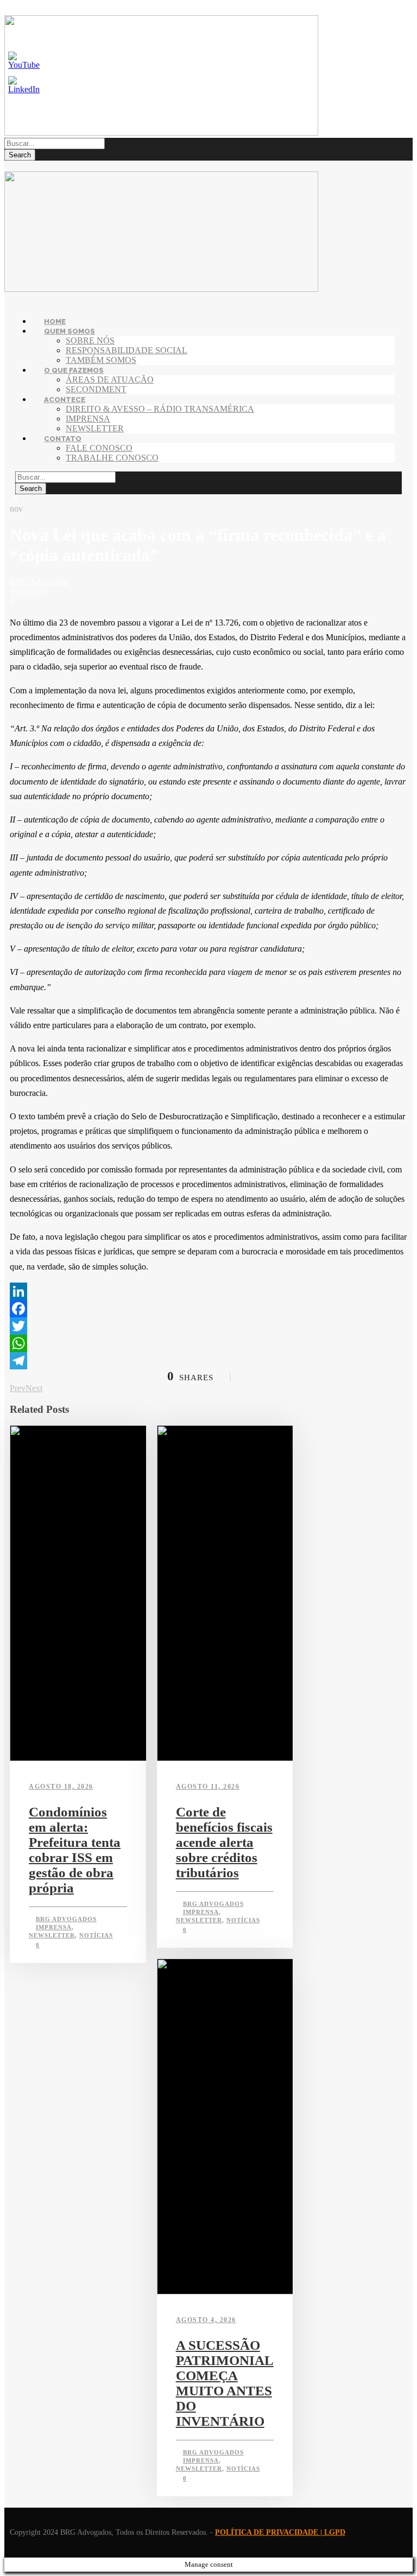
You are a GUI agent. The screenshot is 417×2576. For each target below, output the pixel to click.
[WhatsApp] (208, 1343)
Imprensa (54, 1927)
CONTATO (63, 439)
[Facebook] (208, 1309)
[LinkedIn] (208, 1291)
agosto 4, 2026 (206, 2320)
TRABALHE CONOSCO (112, 458)
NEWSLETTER (95, 428)
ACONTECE (65, 400)
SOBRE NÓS (90, 340)
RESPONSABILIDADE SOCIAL (127, 350)
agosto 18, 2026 (61, 1787)
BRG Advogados (40, 582)
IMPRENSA (88, 419)
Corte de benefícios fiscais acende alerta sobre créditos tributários (224, 1842)
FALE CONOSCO (99, 448)
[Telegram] (208, 1361)
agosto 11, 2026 (208, 1787)
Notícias (96, 1935)
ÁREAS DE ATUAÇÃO (110, 380)
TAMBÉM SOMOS (101, 360)
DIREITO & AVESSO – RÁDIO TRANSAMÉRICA (160, 409)
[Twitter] (208, 1326)
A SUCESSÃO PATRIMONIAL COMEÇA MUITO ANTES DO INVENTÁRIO (225, 2383)
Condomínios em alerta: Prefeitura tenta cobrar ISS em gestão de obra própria (75, 1850)
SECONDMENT (96, 389)
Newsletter (28, 592)
